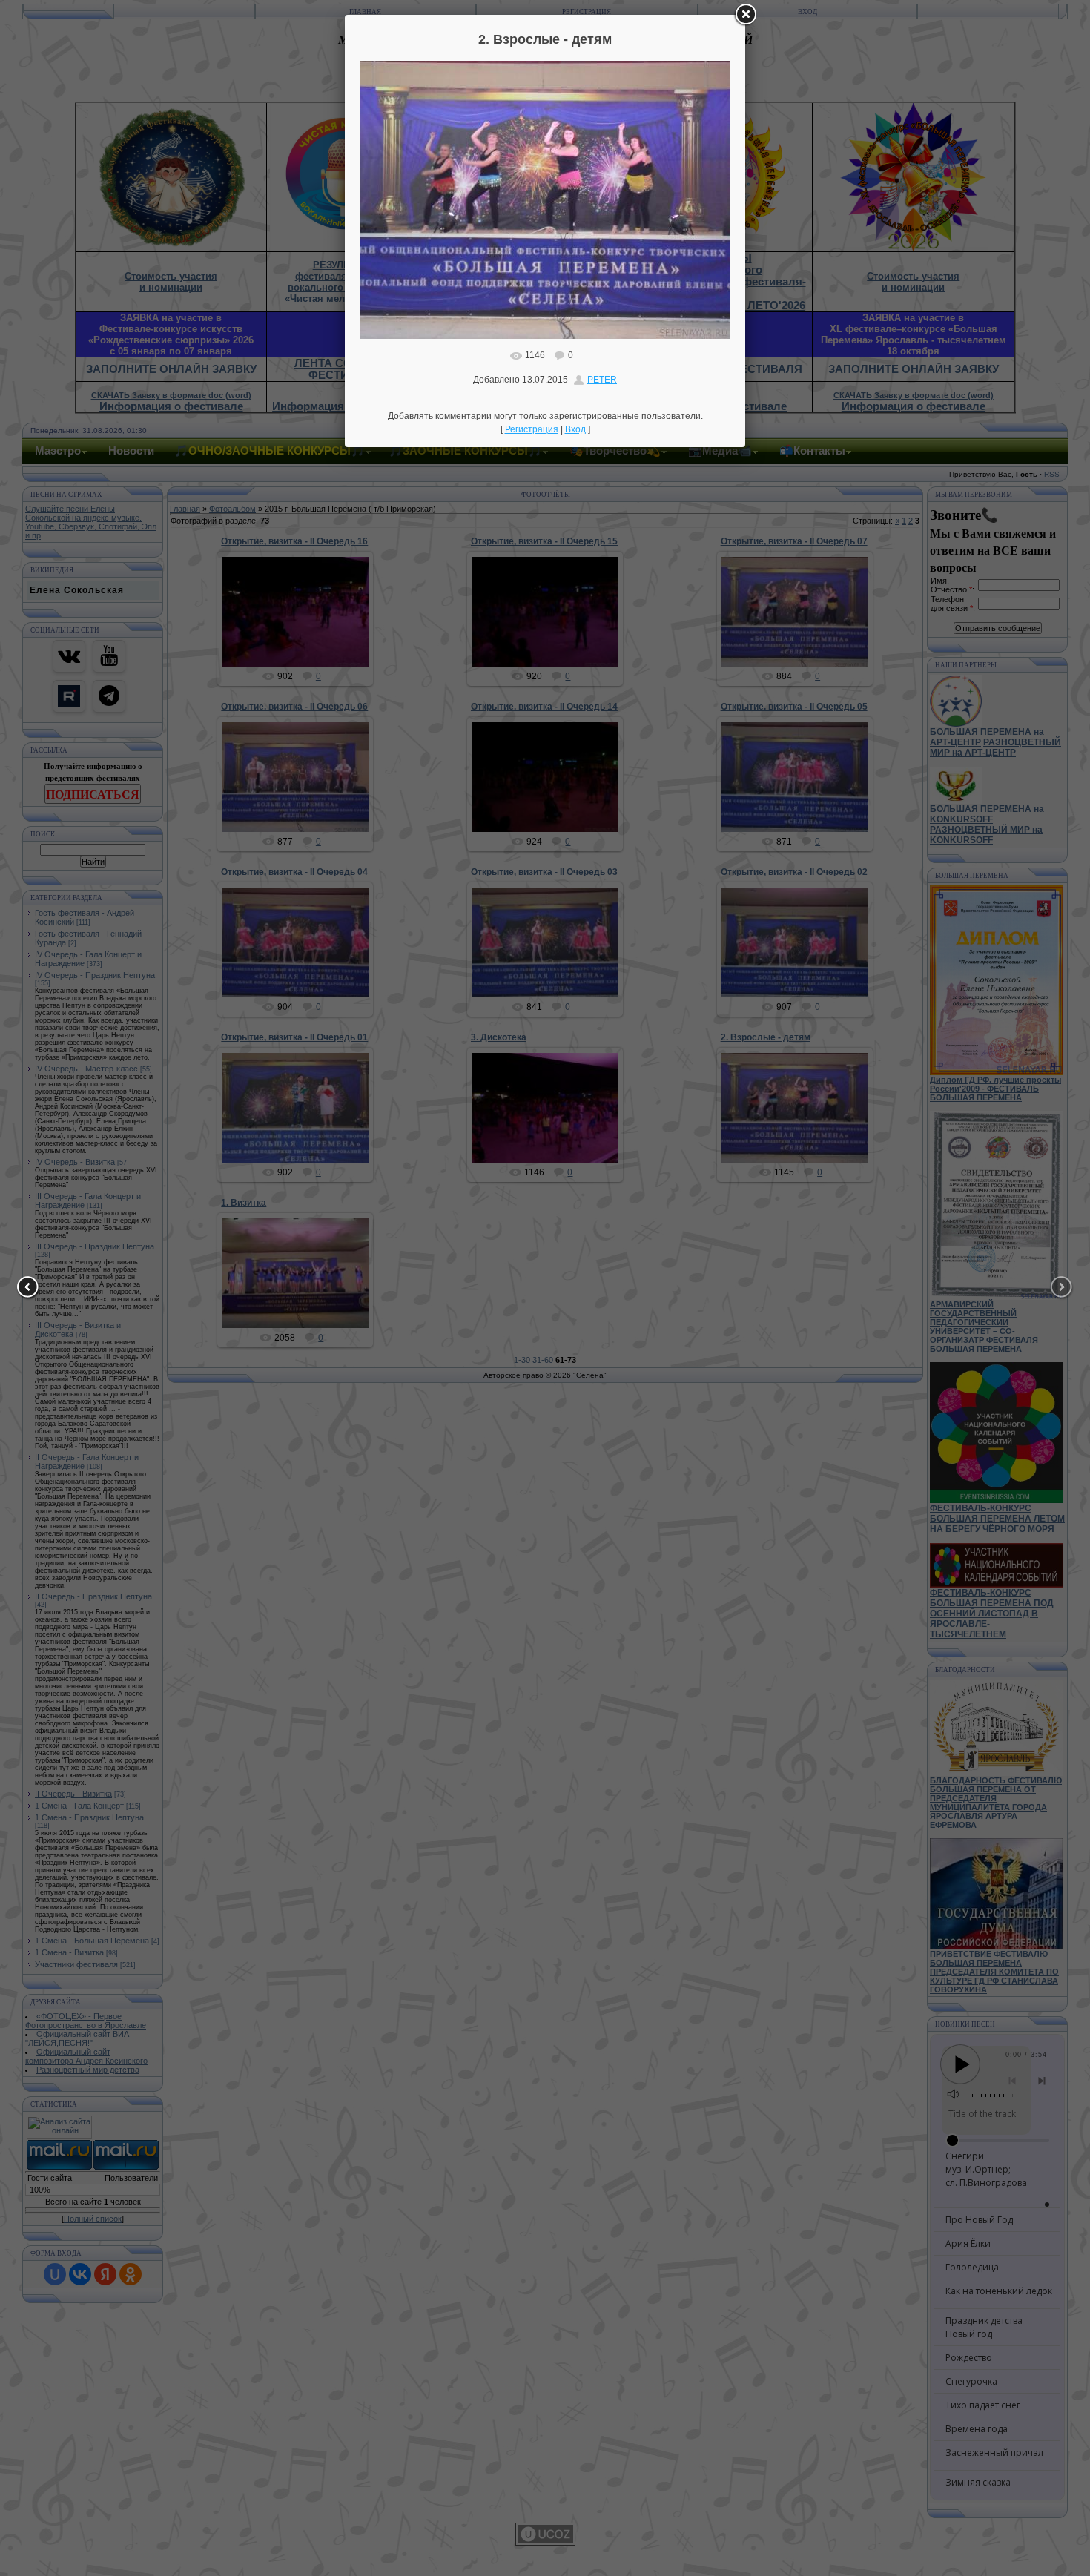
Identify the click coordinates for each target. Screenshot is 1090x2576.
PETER (602, 380)
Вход (575, 429)
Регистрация (532, 429)
